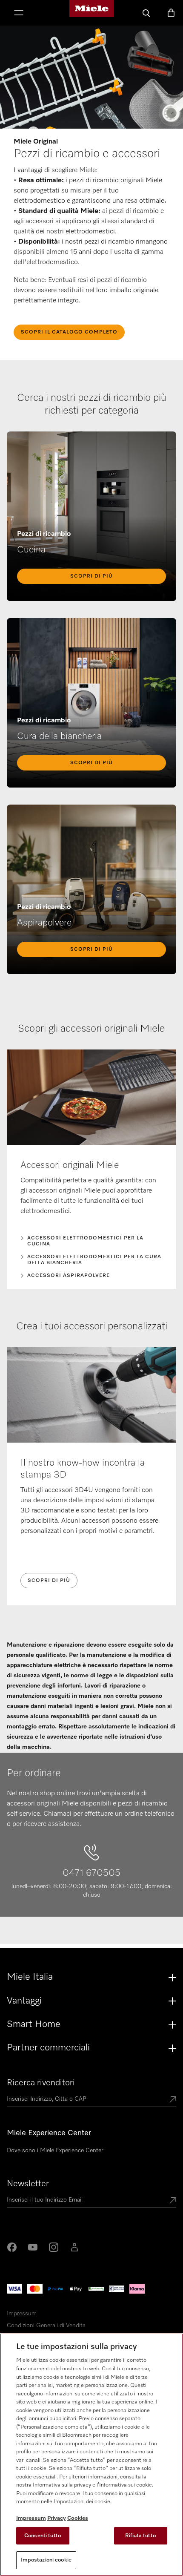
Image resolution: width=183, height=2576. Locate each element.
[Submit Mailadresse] (173, 2201)
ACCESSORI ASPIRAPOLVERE (69, 1276)
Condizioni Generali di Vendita (46, 2326)
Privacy (57, 2518)
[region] (91, 2455)
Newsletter (28, 2184)
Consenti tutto (43, 2536)
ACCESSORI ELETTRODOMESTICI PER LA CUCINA (85, 1241)
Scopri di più (91, 576)
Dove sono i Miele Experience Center (55, 2150)
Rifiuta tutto (140, 2536)
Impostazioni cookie (46, 2560)
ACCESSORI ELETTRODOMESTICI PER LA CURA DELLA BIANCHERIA (94, 1260)
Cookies (78, 2518)
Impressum (22, 2314)
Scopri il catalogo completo (69, 332)
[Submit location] (173, 2100)
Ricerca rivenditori (41, 2083)
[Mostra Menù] (19, 14)
